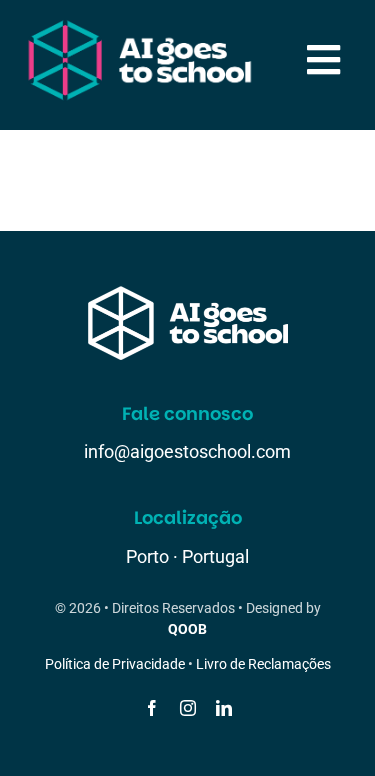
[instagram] (188, 708)
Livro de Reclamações (263, 664)
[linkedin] (224, 708)
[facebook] (152, 708)
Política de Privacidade (115, 664)
